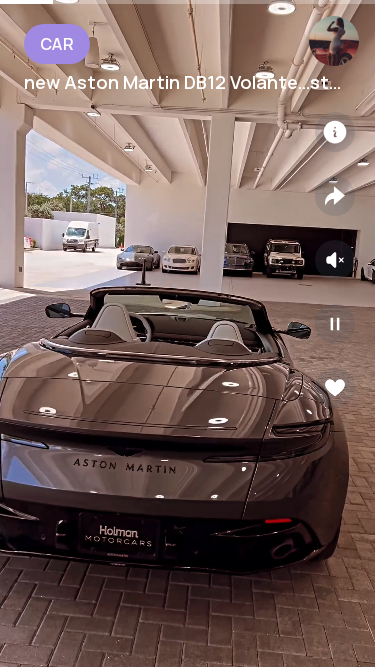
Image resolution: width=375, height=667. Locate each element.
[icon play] (335, 324)
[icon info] (335, 132)
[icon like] (335, 388)
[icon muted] (335, 260)
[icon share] (335, 196)
